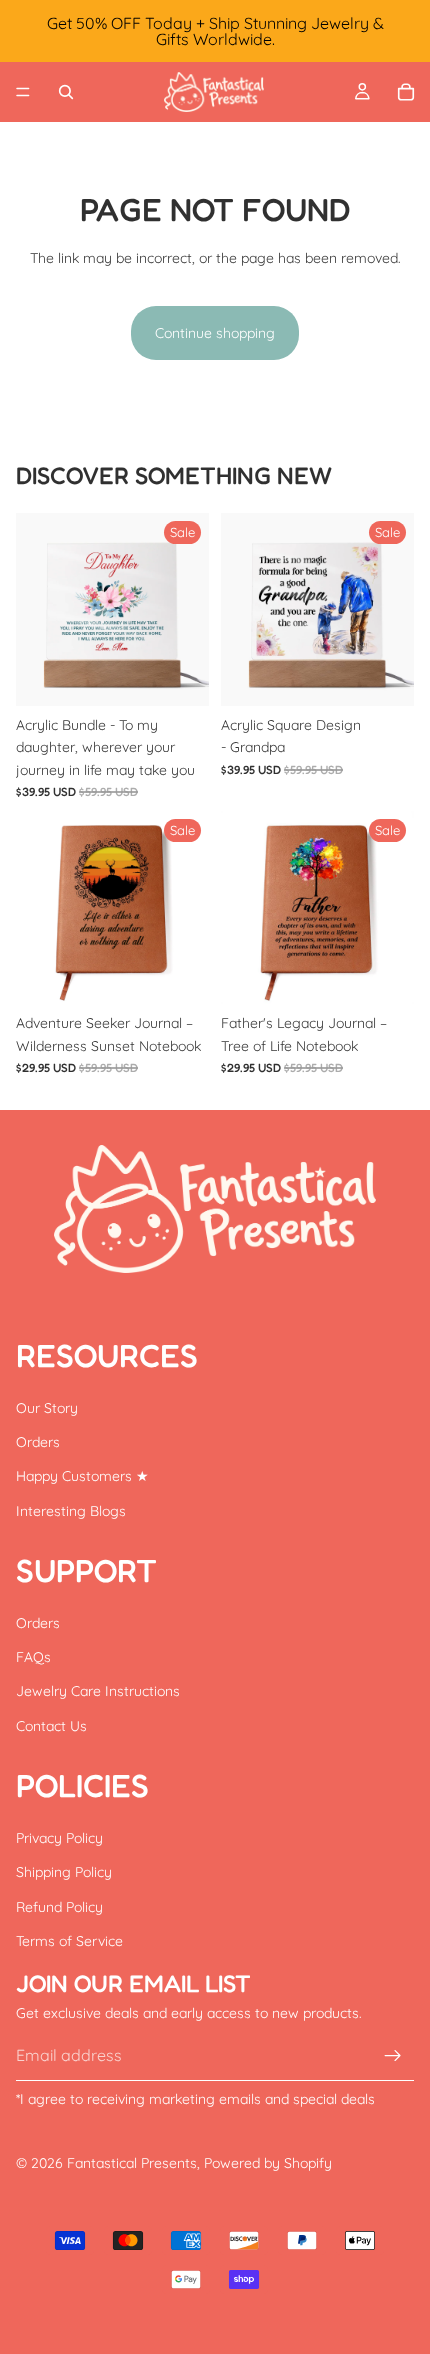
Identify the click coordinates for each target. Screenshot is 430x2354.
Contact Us (51, 1726)
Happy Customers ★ (82, 1476)
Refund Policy (59, 1907)
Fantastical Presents (132, 2163)
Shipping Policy (64, 1872)
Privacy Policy (59, 1838)
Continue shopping (215, 333)
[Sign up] (393, 2056)
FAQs (33, 1657)
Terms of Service (69, 1941)
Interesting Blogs (71, 1511)
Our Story (47, 1408)
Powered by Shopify (268, 2163)
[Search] (66, 92)
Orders (38, 1442)
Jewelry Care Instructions (98, 1692)
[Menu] (23, 92)
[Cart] (406, 92)
